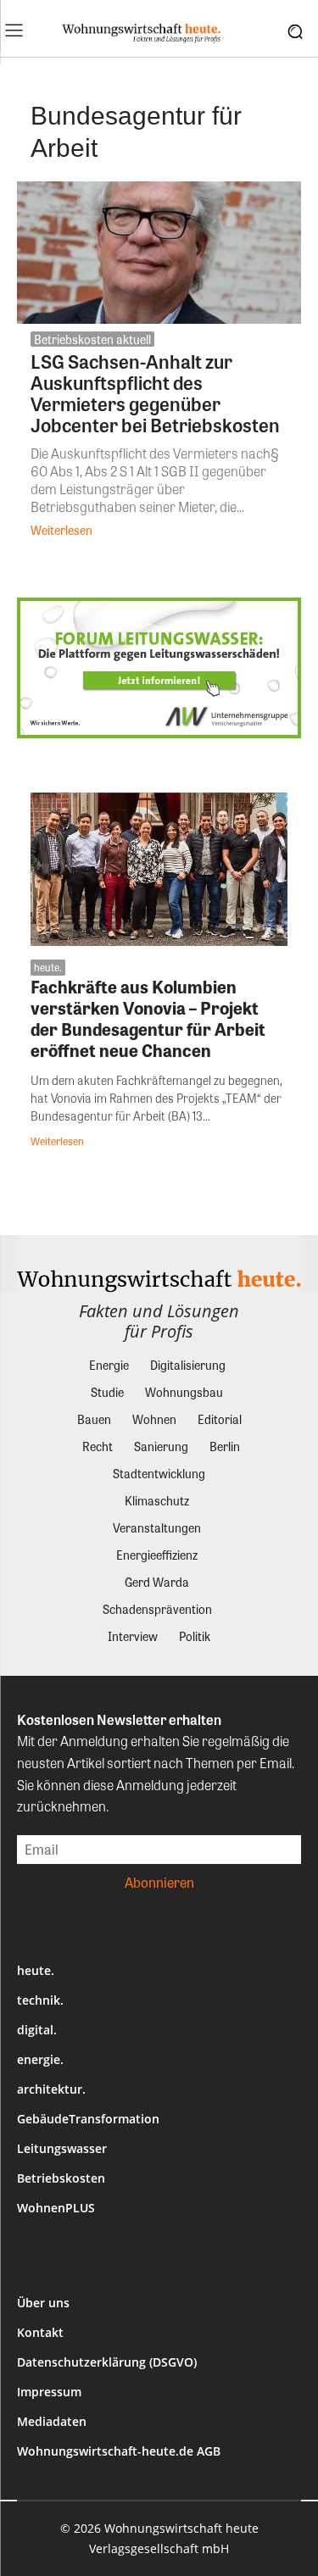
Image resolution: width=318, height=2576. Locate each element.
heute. (48, 967)
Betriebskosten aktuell (92, 339)
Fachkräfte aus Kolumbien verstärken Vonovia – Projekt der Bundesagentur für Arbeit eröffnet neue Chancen (148, 1018)
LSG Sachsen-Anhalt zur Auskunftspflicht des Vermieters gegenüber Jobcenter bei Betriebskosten (155, 393)
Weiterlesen (61, 530)
